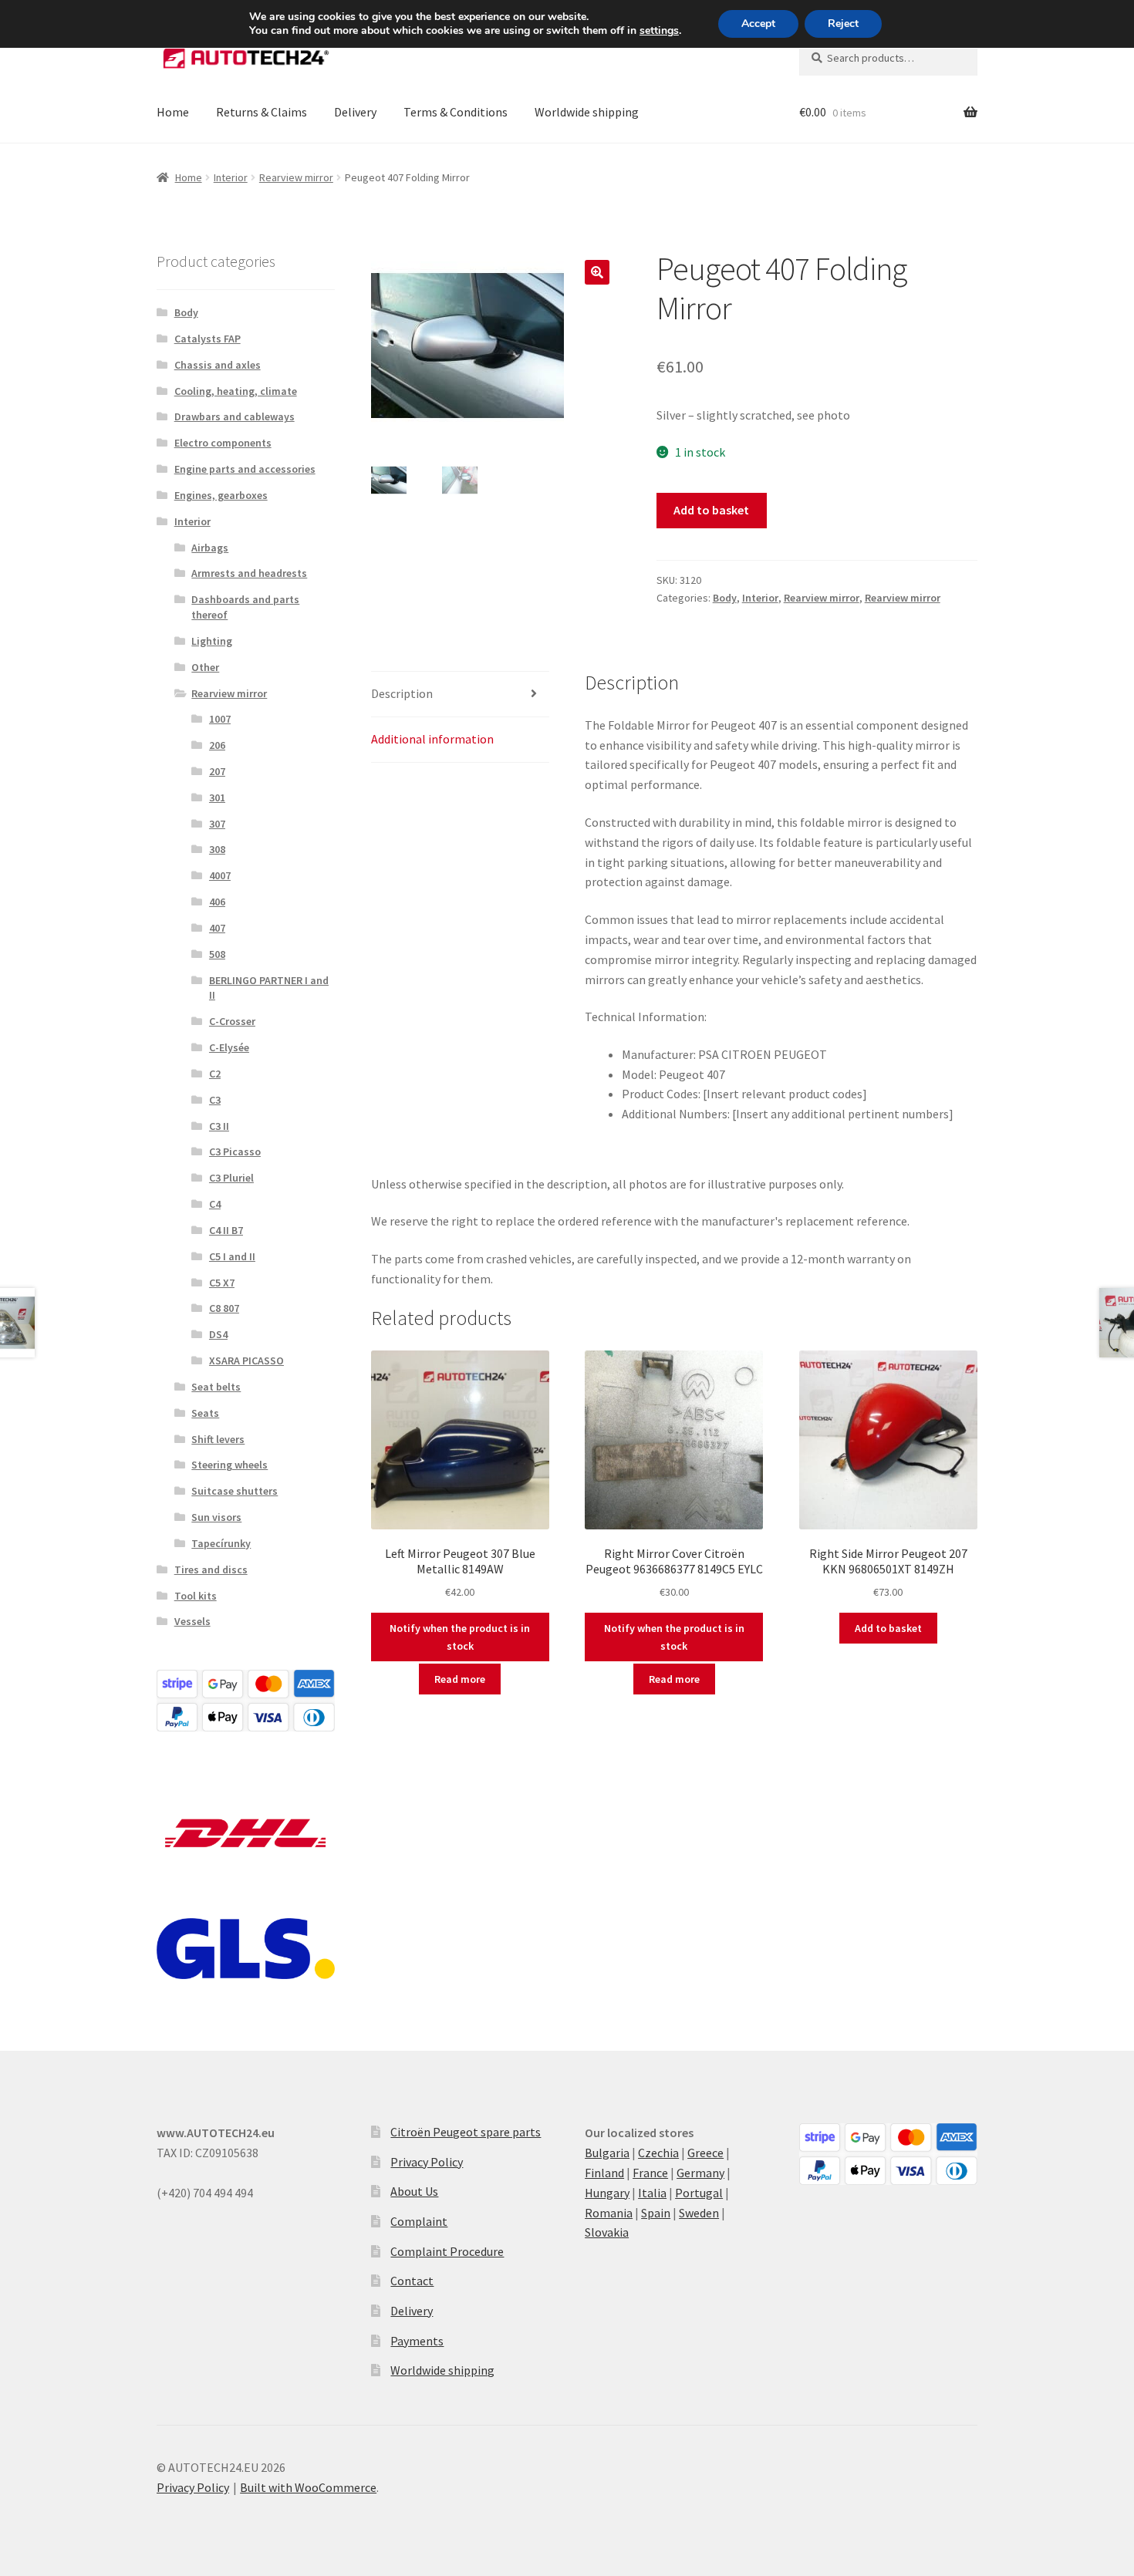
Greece (705, 2153)
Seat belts (216, 1387)
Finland (604, 2173)
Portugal (699, 2193)
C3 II (219, 1126)
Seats (205, 1413)
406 (217, 902)
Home (173, 112)
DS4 (218, 1334)
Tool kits (196, 1596)
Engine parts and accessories (245, 469)
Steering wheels (229, 1465)
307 (217, 824)
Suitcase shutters (235, 1491)
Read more (460, 1679)
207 (217, 771)
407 (217, 928)
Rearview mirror (296, 177)
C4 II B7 (226, 1230)
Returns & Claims (262, 112)
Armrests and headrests (249, 573)
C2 (215, 1074)
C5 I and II (232, 1256)
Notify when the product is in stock (460, 1637)
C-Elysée (229, 1047)
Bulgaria (607, 2153)
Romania (609, 2213)
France (650, 2173)
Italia (652, 2193)
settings (659, 31)
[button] (597, 272)
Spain (656, 2213)
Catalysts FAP (208, 339)
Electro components (223, 443)
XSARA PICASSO (246, 1360)
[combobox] (888, 58)
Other (205, 667)
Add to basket (711, 510)
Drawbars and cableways (235, 416)
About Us (414, 2191)
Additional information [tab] (432, 739)
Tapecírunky (221, 1543)
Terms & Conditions (456, 112)
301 (217, 797)
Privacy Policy (427, 2162)
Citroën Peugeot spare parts (466, 2132)
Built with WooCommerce (308, 2487)
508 (217, 954)
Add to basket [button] (888, 1628)
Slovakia (607, 2232)
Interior (231, 177)
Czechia (658, 2153)
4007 (220, 875)
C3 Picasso (235, 1151)
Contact (412, 2281)
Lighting (212, 641)
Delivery (355, 112)
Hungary (607, 2193)
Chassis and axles (218, 365)
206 (217, 745)
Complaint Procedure (447, 2251)
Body (725, 598)
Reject (843, 24)
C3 (215, 1100)
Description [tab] (402, 693)
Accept (758, 24)
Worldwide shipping (587, 112)
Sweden (699, 2213)
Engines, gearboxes (221, 495)
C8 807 (224, 1308)
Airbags (210, 548)
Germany (700, 2173)
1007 (220, 719)
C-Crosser (232, 1021)
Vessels (192, 1621)
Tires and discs (211, 1570)
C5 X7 (222, 1283)
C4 (215, 1204)
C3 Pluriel (231, 1178)
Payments (417, 2341)
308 (217, 849)
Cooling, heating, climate (236, 391)
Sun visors (216, 1517)
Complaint (419, 2221)
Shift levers (218, 1439)
